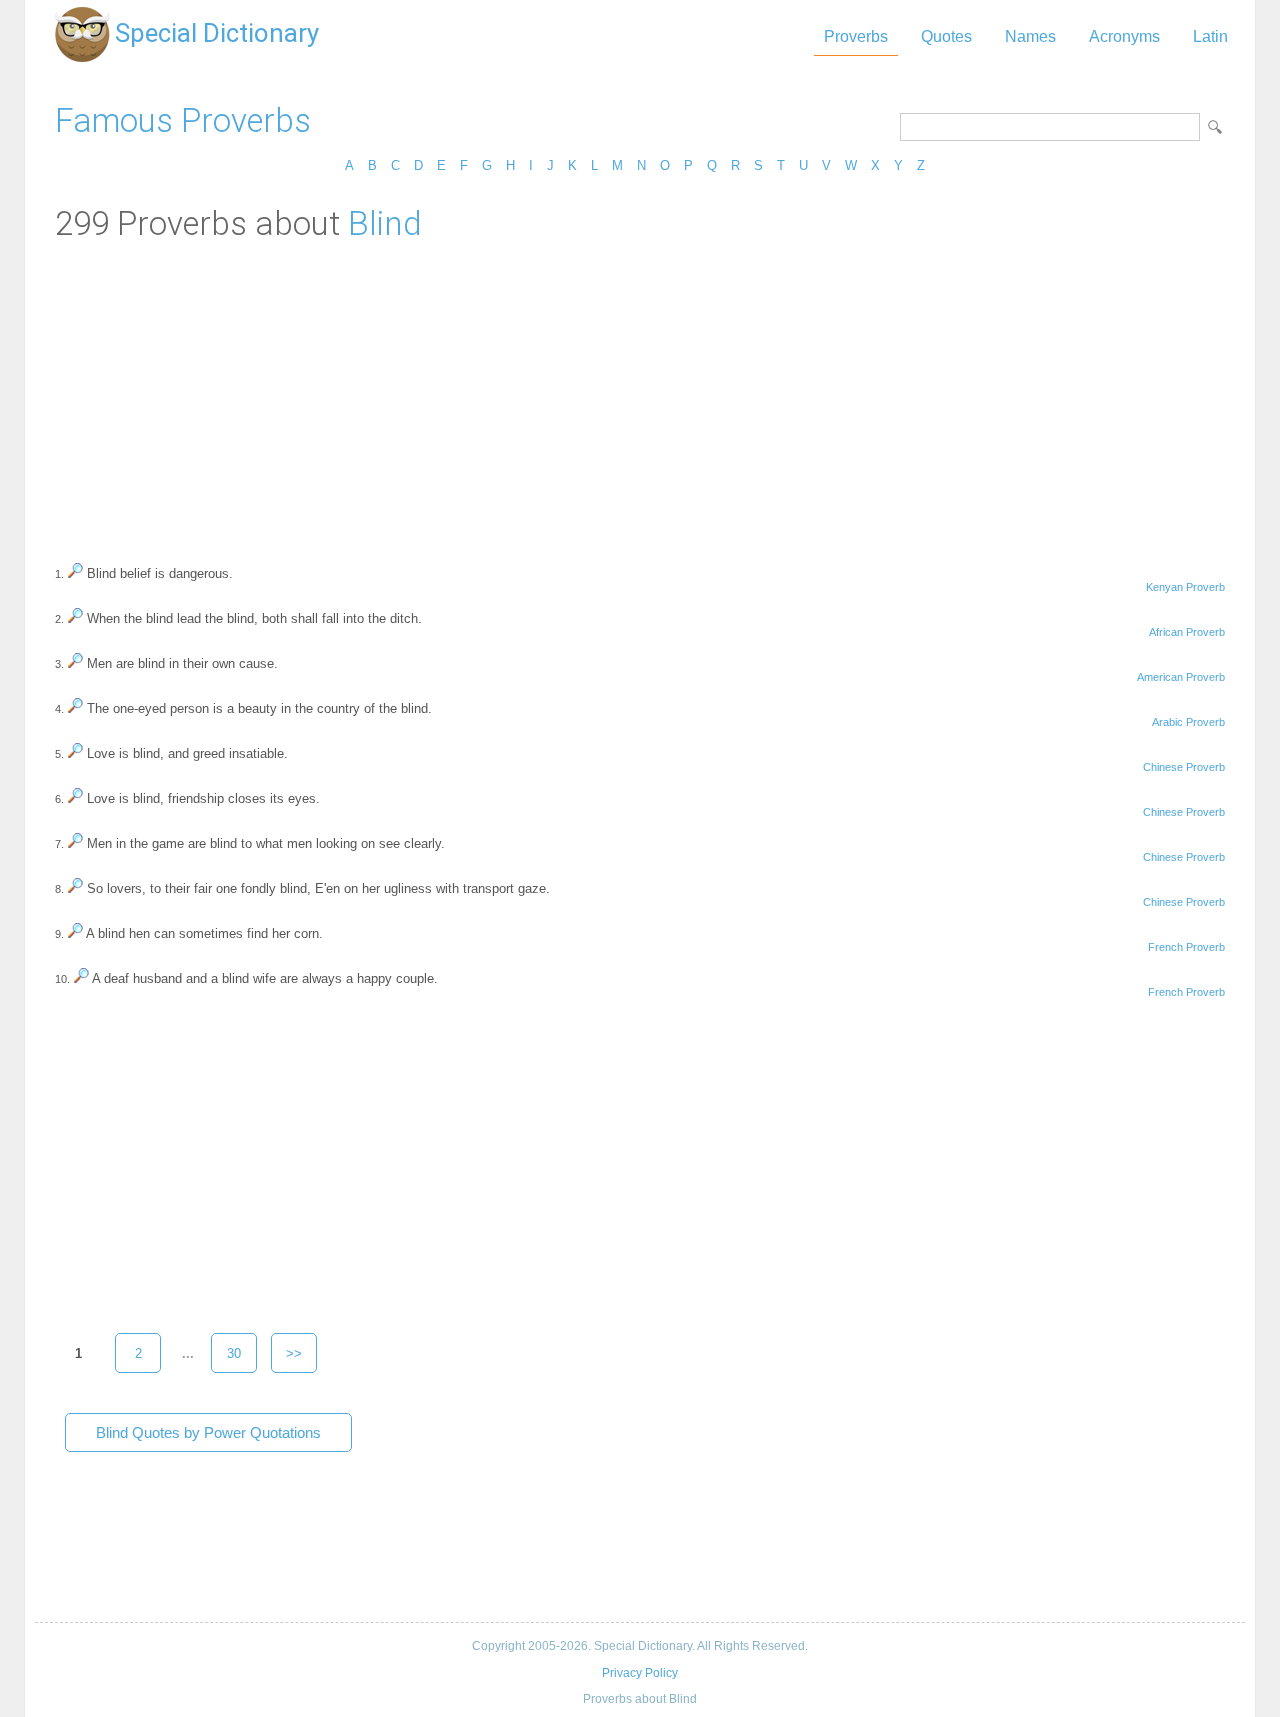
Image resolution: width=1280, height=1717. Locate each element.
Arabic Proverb (1188, 722)
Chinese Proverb (1184, 767)
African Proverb (1187, 632)
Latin (1210, 36)
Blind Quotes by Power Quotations (208, 1432)
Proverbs (856, 36)
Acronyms (1124, 36)
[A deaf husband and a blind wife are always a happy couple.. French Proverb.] (81, 978)
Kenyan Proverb (1185, 587)
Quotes (946, 36)
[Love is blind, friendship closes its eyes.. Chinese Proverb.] (75, 798)
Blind (385, 223)
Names (1030, 36)
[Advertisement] (640, 393)
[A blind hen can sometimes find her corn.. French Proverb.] (75, 933)
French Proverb (1186, 947)
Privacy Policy (640, 1673)
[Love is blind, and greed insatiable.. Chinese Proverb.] (75, 753)
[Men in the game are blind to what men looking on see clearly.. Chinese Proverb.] (75, 843)
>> (294, 1353)
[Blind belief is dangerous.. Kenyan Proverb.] (75, 573)
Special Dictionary (217, 33)
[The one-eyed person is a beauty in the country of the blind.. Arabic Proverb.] (75, 708)
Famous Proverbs (183, 120)
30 (234, 1353)
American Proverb (1181, 677)
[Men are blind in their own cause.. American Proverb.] (75, 663)
